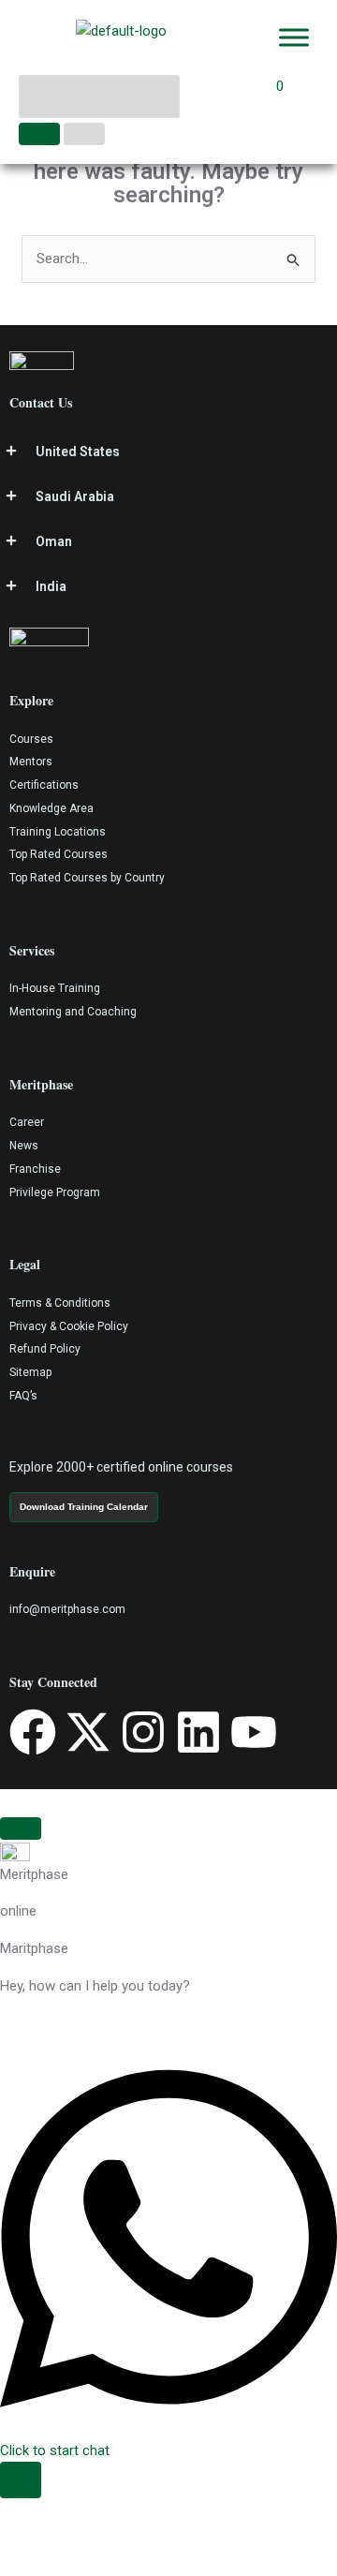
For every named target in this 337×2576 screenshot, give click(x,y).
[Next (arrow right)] (66, 2565)
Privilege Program (55, 1192)
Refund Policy (45, 1349)
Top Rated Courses (59, 854)
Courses (31, 739)
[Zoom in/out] (21, 2538)
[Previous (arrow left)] (21, 2565)
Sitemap (30, 1372)
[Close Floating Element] (21, 1828)
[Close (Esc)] (155, 2538)
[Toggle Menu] (294, 37)
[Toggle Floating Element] (21, 2480)
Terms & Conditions (60, 1303)
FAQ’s (23, 1396)
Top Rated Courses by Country (87, 878)
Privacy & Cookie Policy (69, 1326)
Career (27, 1122)
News (24, 1146)
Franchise (35, 1169)
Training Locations (58, 832)
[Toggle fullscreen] (66, 2538)
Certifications (44, 785)
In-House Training (55, 988)
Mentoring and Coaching (73, 1012)
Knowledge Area (51, 808)
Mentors (31, 762)
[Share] (110, 2538)
